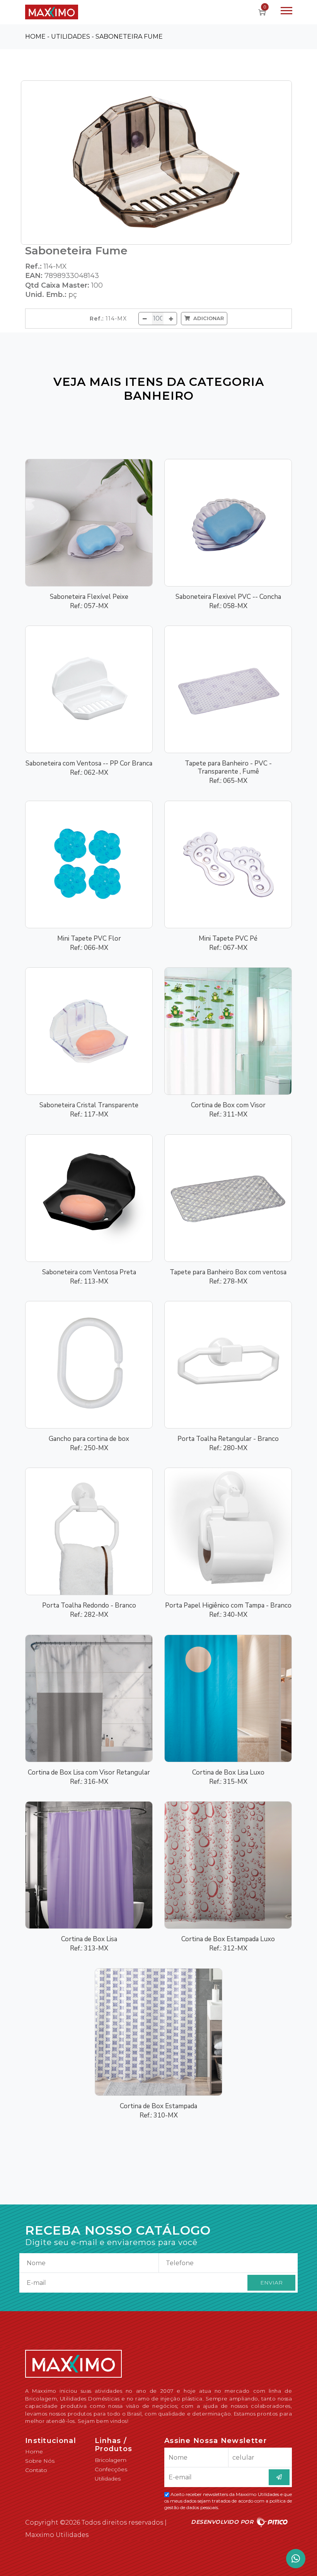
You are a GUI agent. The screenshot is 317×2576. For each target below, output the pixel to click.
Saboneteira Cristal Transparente (89, 1105)
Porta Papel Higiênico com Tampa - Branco (228, 1605)
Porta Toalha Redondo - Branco (89, 1605)
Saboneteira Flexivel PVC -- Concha (228, 597)
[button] (286, 9)
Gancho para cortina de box (89, 1439)
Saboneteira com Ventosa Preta (89, 1272)
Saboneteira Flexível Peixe (89, 597)
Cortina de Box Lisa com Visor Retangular (89, 1772)
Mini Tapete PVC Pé (228, 939)
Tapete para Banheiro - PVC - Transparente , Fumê (228, 767)
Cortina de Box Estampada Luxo (228, 1939)
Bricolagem (111, 2460)
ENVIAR (271, 2283)
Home (34, 2452)
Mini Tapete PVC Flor (89, 939)
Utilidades (108, 2479)
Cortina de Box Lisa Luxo (228, 1772)
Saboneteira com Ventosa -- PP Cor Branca (89, 763)
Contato (36, 2470)
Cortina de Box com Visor (228, 1105)
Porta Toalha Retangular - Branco (228, 1439)
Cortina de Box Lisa (89, 1939)
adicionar (207, 318)
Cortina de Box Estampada (158, 2106)
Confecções (111, 2469)
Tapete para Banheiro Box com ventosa (228, 1272)
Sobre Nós (40, 2461)
